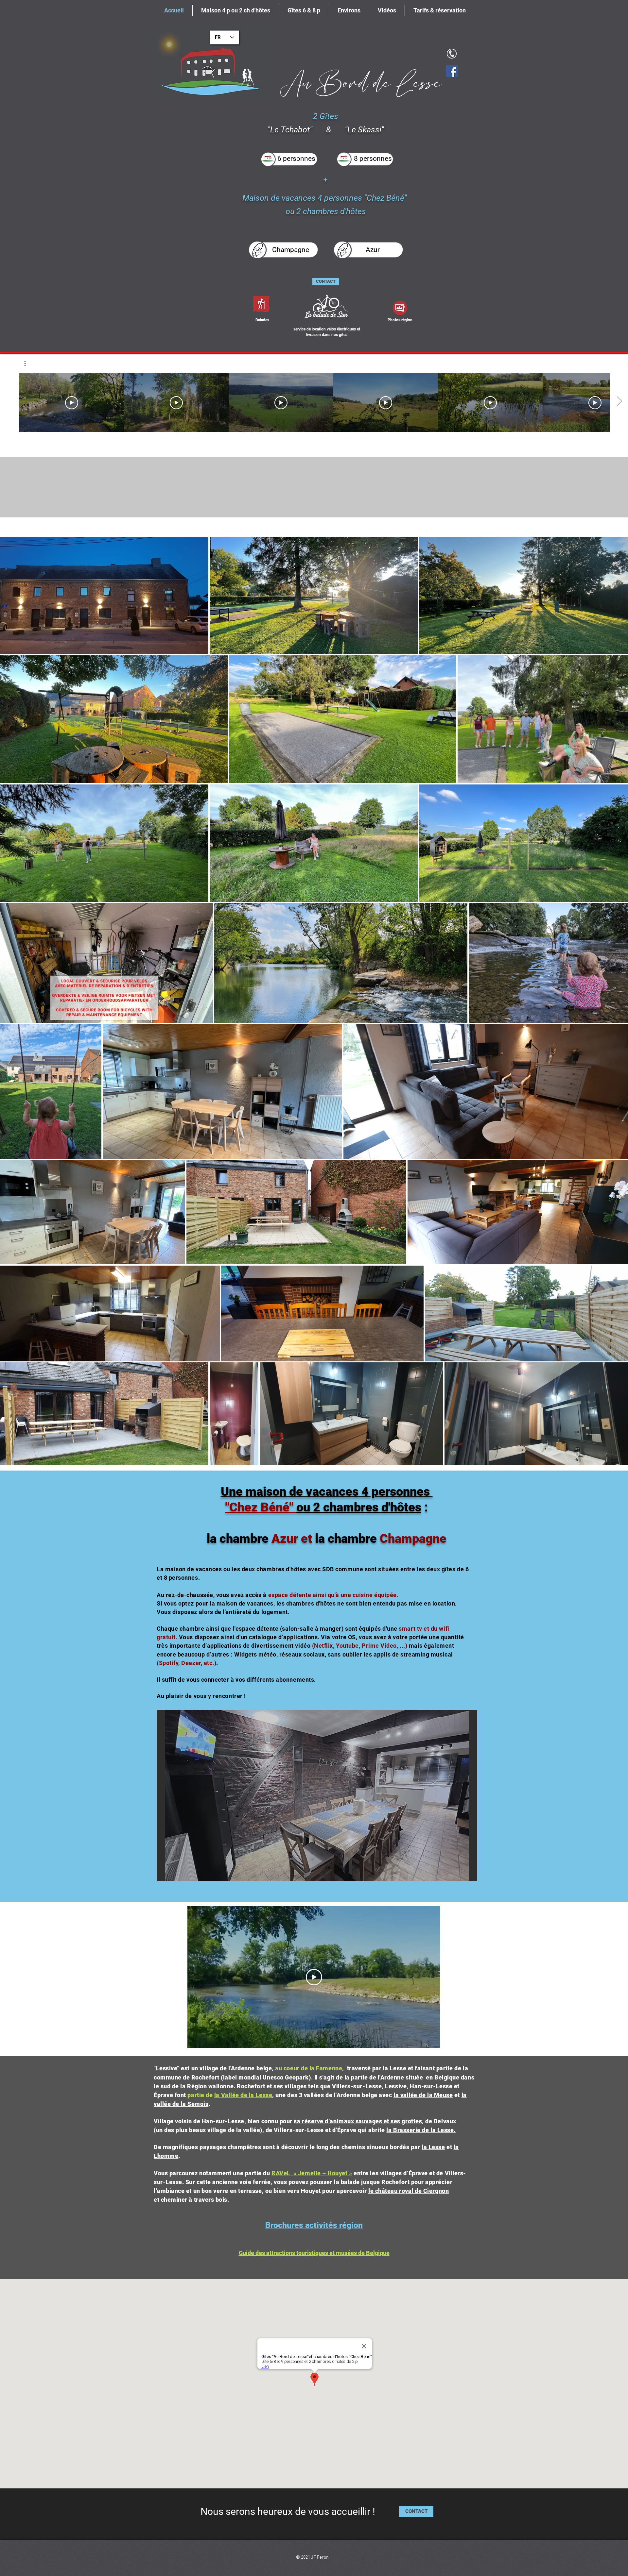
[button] (28, 363)
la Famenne (326, 2068)
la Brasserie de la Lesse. (421, 2130)
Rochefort (205, 2077)
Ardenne (392, 2077)
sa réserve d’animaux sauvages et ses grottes (358, 2121)
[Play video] (314, 1977)
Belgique (447, 2077)
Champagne (412, 1539)
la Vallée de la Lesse (243, 2095)
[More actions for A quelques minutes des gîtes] (28, 363)
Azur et (292, 1539)
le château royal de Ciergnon (409, 2191)
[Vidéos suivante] (619, 401)
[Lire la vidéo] (72, 403)
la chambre (346, 1539)
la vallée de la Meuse (423, 2095)
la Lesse (433, 2147)
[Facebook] (452, 71)
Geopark (297, 2077)
